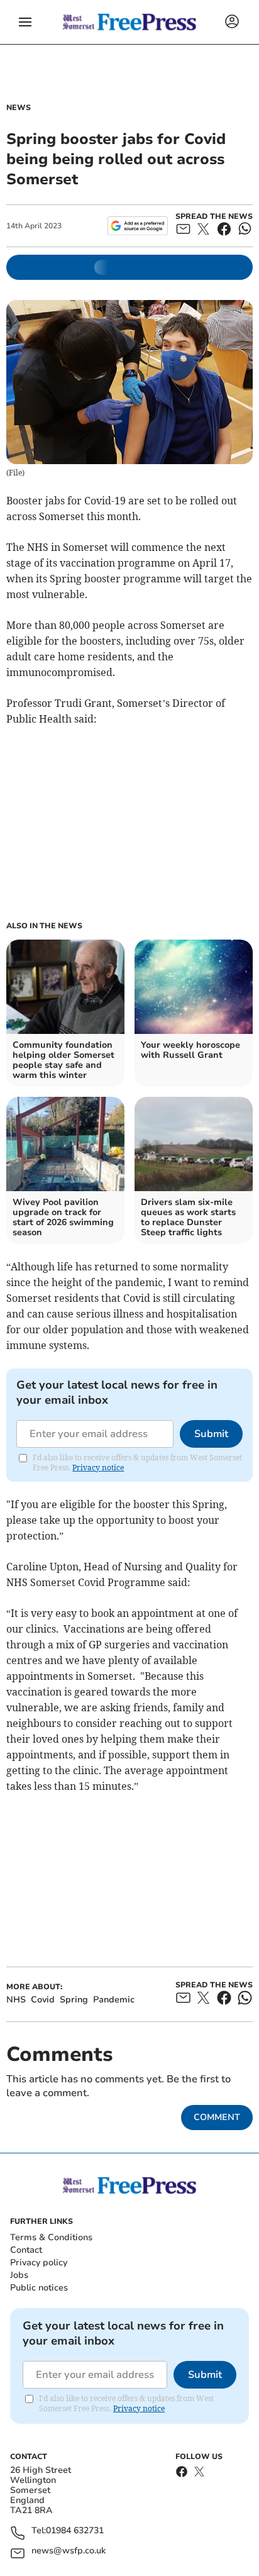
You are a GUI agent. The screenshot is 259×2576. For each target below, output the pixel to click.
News (19, 108)
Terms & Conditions (51, 2237)
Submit (211, 1434)
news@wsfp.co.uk (69, 2551)
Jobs (19, 2275)
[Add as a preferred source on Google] (137, 226)
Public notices (39, 2288)
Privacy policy (39, 2262)
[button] (25, 22)
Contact (26, 2250)
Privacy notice (98, 1468)
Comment (217, 2117)
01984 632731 (75, 2531)
